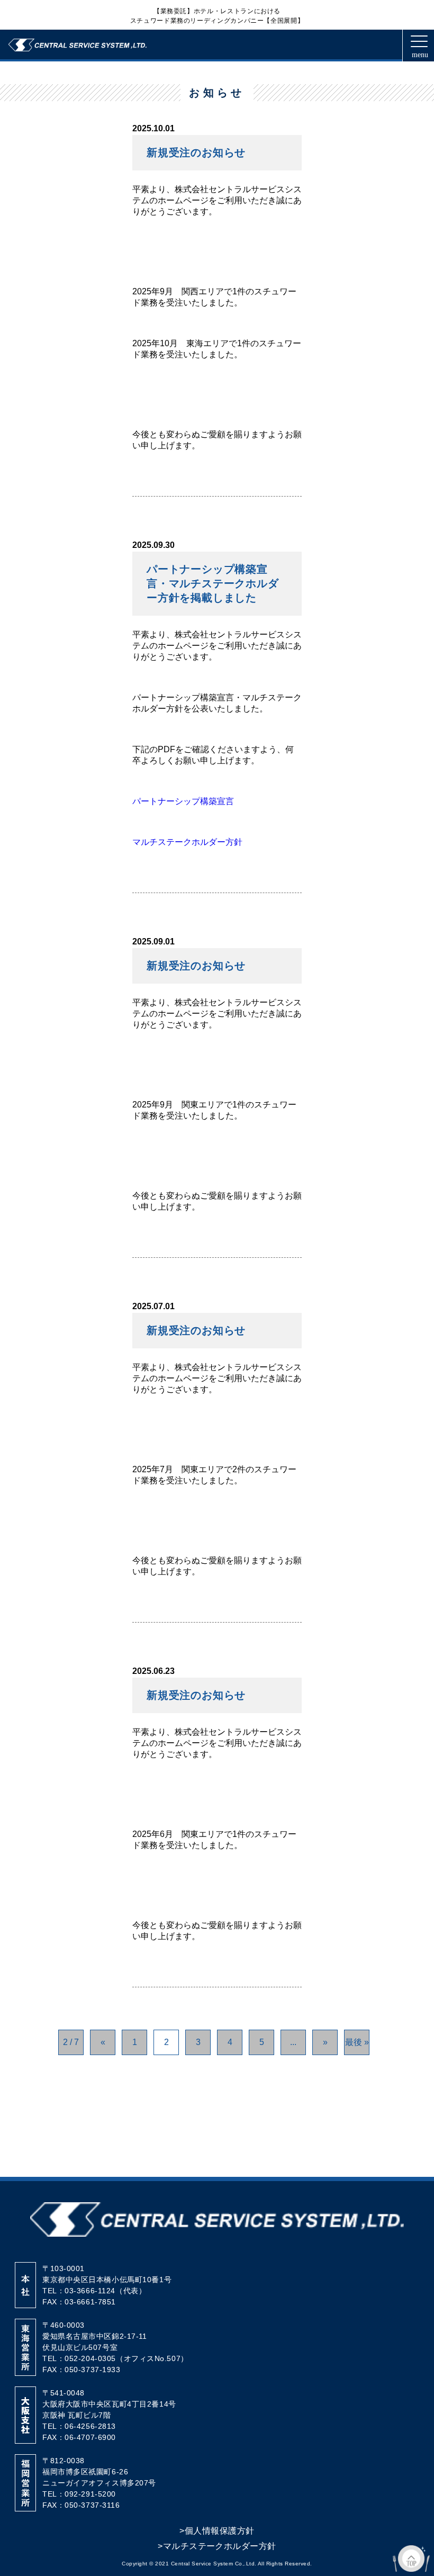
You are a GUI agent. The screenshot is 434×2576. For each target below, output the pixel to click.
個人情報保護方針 (217, 2531)
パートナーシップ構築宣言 (183, 801)
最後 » (357, 2042)
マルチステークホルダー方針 (187, 842)
